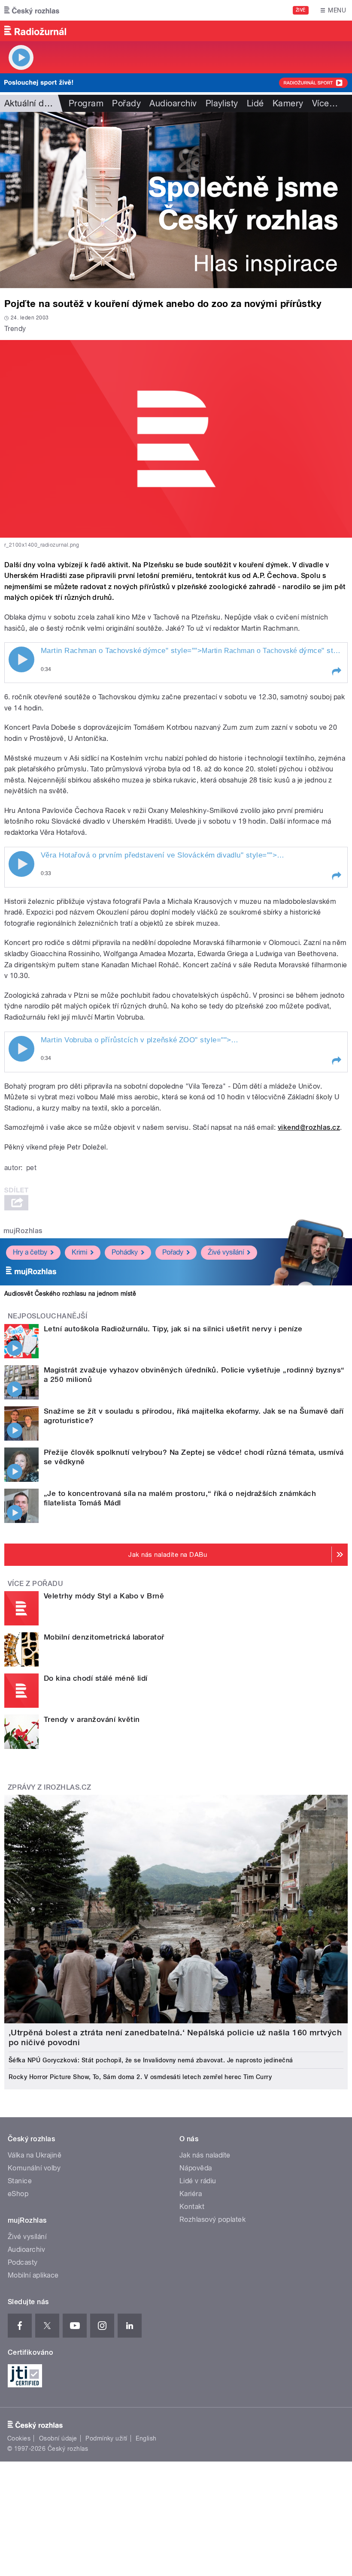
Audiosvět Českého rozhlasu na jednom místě (70, 1294)
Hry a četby (30, 1252)
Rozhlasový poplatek (212, 2219)
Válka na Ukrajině (35, 2155)
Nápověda (196, 2168)
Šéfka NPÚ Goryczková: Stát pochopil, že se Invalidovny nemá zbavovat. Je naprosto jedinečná (151, 2060)
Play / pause (21, 659)
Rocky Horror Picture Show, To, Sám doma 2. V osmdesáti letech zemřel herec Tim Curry (140, 2077)
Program (86, 103)
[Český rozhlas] (32, 10)
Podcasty (23, 2262)
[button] (336, 671)
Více (325, 103)
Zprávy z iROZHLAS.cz (50, 1787)
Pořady (126, 103)
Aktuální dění (30, 103)
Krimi (79, 1252)
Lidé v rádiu (198, 2181)
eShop (18, 2194)
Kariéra (191, 2194)
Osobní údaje (58, 2438)
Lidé (255, 103)
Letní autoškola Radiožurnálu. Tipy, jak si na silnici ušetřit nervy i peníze (173, 1329)
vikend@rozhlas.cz (309, 1127)
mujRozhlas (23, 1231)
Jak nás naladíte (205, 2155)
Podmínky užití (106, 2438)
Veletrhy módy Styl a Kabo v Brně (104, 1596)
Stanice (20, 2181)
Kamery (288, 103)
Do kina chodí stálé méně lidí (96, 1678)
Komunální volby (34, 2168)
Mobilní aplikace (33, 2275)
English (146, 2438)
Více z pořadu (35, 1584)
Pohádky (125, 1252)
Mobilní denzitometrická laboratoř (104, 1637)
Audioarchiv (173, 103)
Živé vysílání (226, 1252)
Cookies (19, 2438)
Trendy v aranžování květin (92, 1719)
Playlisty (222, 103)
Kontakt (192, 2207)
